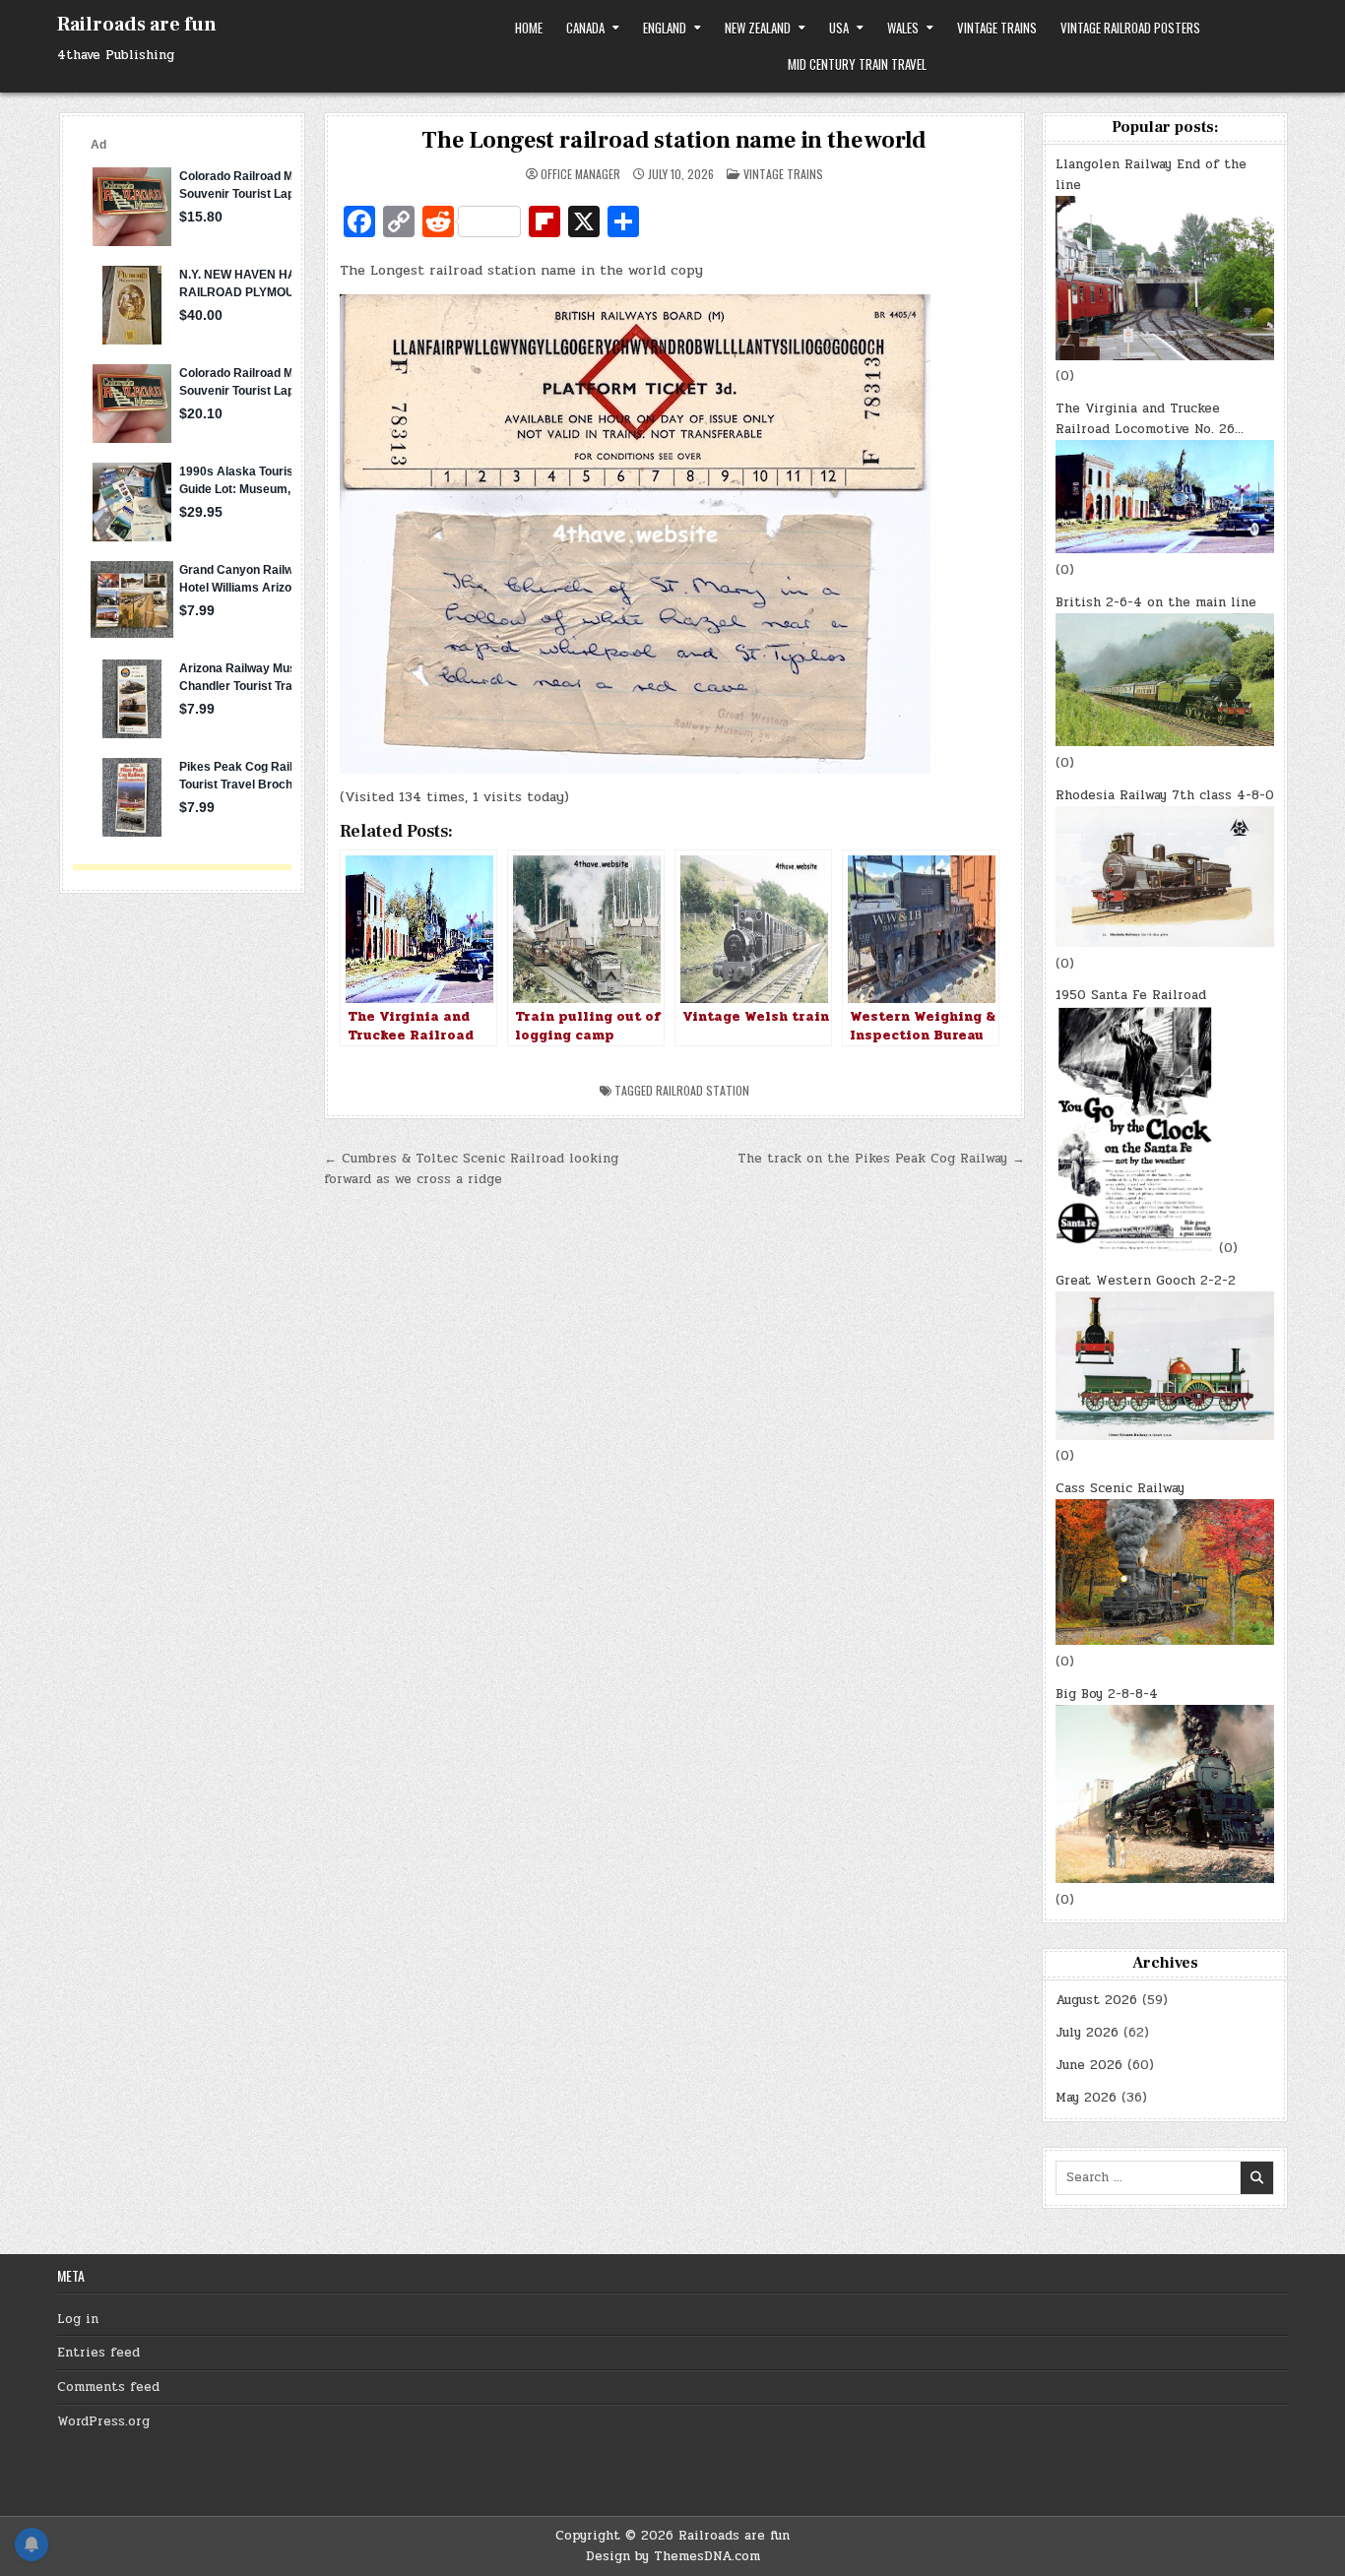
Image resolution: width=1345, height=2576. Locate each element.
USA (839, 28)
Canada (585, 28)
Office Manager (580, 174)
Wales (903, 28)
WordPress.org (103, 2421)
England (665, 28)
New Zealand (758, 28)
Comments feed (108, 2387)
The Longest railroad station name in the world (674, 140)
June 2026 (1089, 2065)
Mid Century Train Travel (857, 64)
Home (529, 28)
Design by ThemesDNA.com (673, 2556)
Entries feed (98, 2353)
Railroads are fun (137, 25)
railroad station (703, 1090)
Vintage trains (997, 28)
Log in (78, 2319)
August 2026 (1096, 2000)
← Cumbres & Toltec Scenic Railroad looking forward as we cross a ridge (471, 1169)
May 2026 (1086, 2098)
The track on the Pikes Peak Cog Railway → (881, 1159)
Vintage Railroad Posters (1130, 28)
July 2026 (1087, 2033)
